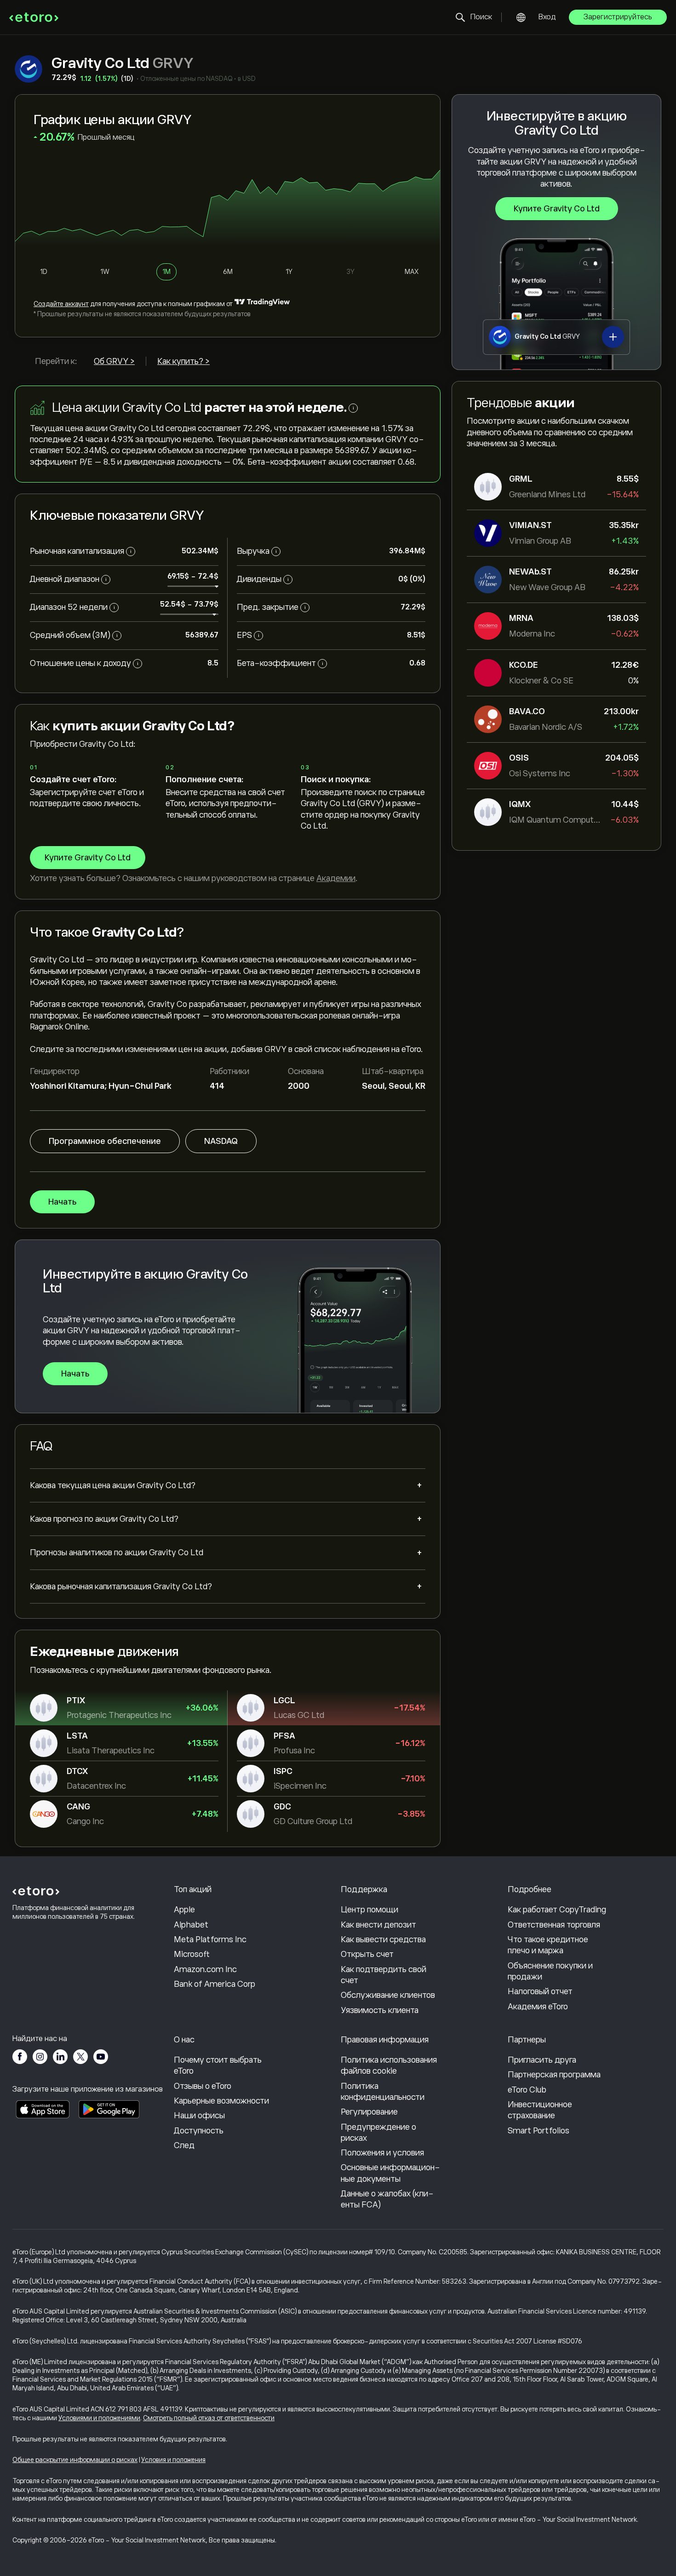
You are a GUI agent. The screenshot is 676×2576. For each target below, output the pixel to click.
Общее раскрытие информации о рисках (75, 2460)
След (184, 2145)
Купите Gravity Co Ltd (557, 209)
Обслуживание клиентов (388, 1995)
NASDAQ (221, 1141)
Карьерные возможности (221, 2101)
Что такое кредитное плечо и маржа (548, 1945)
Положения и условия (382, 2153)
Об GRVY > (114, 361)
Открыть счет (367, 1954)
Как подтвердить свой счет (384, 1975)
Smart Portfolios (539, 2131)
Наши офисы (199, 2115)
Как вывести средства (383, 1939)
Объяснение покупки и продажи (550, 1971)
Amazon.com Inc (205, 1969)
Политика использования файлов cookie (389, 2065)
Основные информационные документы (390, 2173)
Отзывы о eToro (203, 2086)
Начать (62, 1202)
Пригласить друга (542, 2060)
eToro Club (527, 2090)
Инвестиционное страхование (540, 2110)
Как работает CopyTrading (557, 1910)
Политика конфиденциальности (383, 2092)
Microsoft (192, 1954)
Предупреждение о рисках (378, 2132)
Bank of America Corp (215, 1984)
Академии (336, 878)
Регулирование (369, 2112)
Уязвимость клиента (380, 2010)
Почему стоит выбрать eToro (218, 2065)
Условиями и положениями (99, 2418)
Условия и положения (173, 2460)
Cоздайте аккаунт (61, 304)
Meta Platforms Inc (210, 1939)
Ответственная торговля (554, 1925)
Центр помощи (370, 1910)
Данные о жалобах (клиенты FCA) (387, 2199)
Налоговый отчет (540, 1991)
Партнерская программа (554, 2075)
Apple (184, 1910)
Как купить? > (183, 361)
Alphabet (191, 1925)
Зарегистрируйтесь (618, 17)
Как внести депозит (378, 1925)
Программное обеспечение (105, 1141)
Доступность (199, 2131)
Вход (547, 17)
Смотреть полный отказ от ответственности (209, 2418)
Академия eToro (538, 2007)
